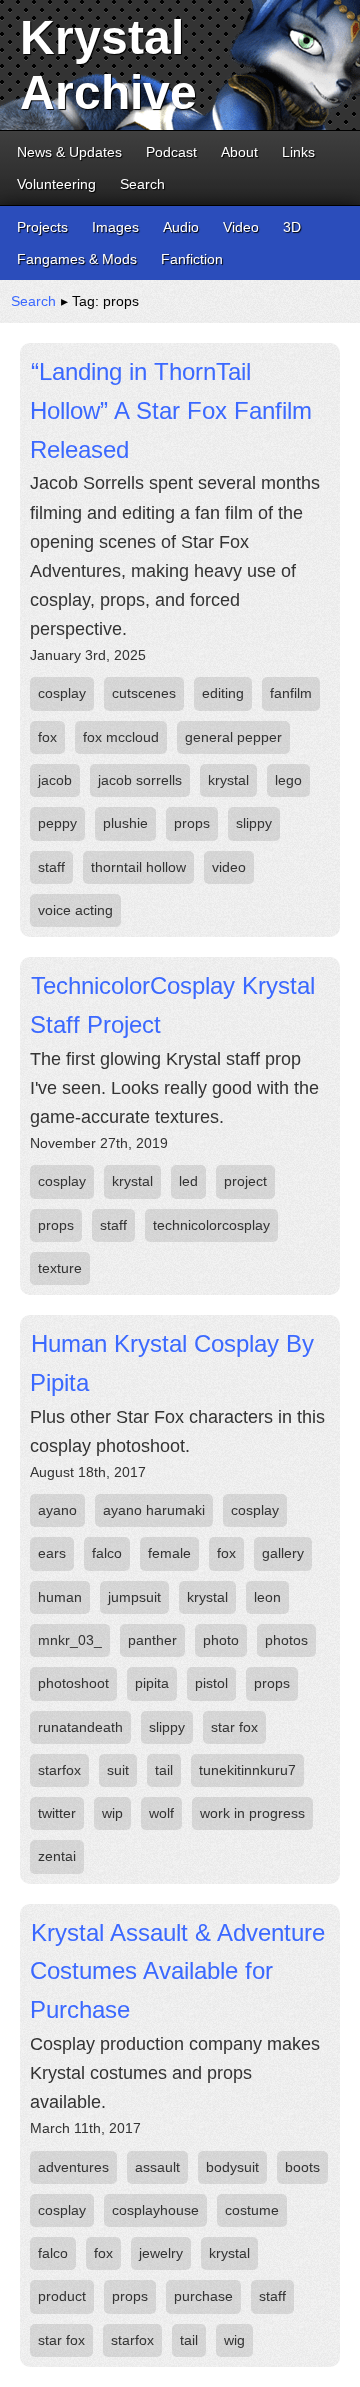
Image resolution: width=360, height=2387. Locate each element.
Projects (42, 227)
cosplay (62, 693)
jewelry (161, 2253)
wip (112, 1813)
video (229, 867)
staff (51, 867)
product (62, 2296)
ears (52, 1553)
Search (142, 184)
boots (302, 2167)
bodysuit (232, 2167)
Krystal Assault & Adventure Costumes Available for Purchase (177, 1971)
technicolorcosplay (211, 1225)
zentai (57, 1856)
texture (60, 1268)
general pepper (233, 737)
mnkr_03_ (70, 1640)
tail (164, 1770)
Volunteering (56, 184)
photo (221, 1640)
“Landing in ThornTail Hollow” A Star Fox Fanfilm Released (171, 410)
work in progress (252, 1813)
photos (286, 1640)
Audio (181, 227)
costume (252, 2210)
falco (107, 1553)
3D (292, 227)
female (169, 1553)
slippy (254, 823)
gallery (283, 1553)
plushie (125, 823)
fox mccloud (121, 737)
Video (241, 227)
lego (288, 780)
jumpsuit (134, 1597)
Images (115, 227)
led (188, 1181)
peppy (57, 823)
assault (157, 2167)
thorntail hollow (138, 867)
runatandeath (80, 1727)
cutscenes (144, 693)
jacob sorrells (140, 780)
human (60, 1597)
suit (118, 1770)
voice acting (75, 910)
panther (152, 1640)
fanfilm (291, 693)
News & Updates (69, 152)
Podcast (171, 152)
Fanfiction (192, 259)
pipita (152, 1683)
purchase (203, 2296)
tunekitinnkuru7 (247, 1770)
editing (223, 693)
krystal (228, 780)
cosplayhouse (155, 2210)
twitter (57, 1813)
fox (47, 737)
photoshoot (73, 1683)
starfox (59, 1770)
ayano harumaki (154, 1510)
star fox (234, 1727)
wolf (161, 1813)
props (192, 823)
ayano (57, 1510)
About (239, 152)
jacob (55, 780)
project (245, 1181)
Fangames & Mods (77, 259)
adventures (73, 2167)
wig (234, 2340)
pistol (211, 1683)
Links (298, 152)
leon (267, 1597)
